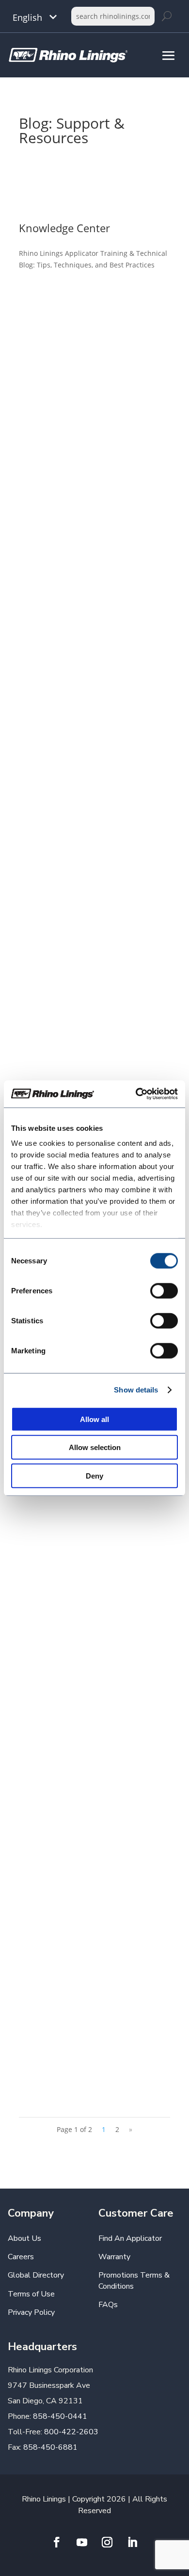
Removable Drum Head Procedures (94, 754)
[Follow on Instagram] (107, 2542)
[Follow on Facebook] (57, 2542)
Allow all (94, 1419)
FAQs (108, 2305)
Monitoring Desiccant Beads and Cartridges (88, 1777)
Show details (136, 1390)
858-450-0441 (60, 2416)
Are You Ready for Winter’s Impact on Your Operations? (91, 1606)
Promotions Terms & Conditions (134, 2280)
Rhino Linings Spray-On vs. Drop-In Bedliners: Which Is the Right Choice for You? (94, 1964)
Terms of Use (31, 2294)
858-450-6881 (50, 2447)
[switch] (164, 1290)
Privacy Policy (31, 2312)
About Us (24, 2238)
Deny (94, 1475)
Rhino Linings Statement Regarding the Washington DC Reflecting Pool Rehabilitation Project (93, 384)
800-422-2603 (71, 2432)
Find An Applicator (130, 2238)
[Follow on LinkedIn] (132, 2542)
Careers (21, 2257)
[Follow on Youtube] (82, 2542)
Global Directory (36, 2275)
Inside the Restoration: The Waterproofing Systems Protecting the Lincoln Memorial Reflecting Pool (92, 601)
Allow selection (95, 1447)
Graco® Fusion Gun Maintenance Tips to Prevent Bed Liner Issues (89, 921)
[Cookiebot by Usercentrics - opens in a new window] (136, 1094)
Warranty (114, 2257)
